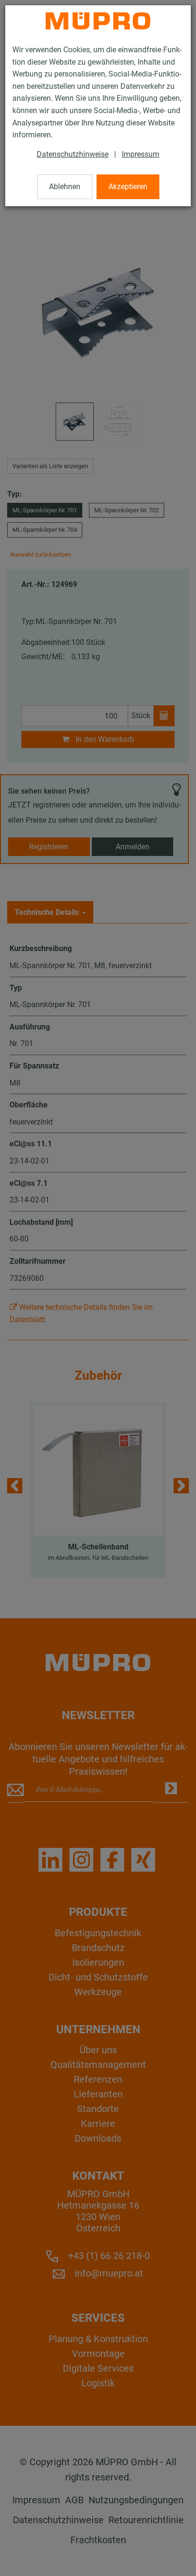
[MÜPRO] (98, 21)
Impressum (141, 154)
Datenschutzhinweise (73, 154)
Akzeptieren (128, 187)
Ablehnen (65, 187)
